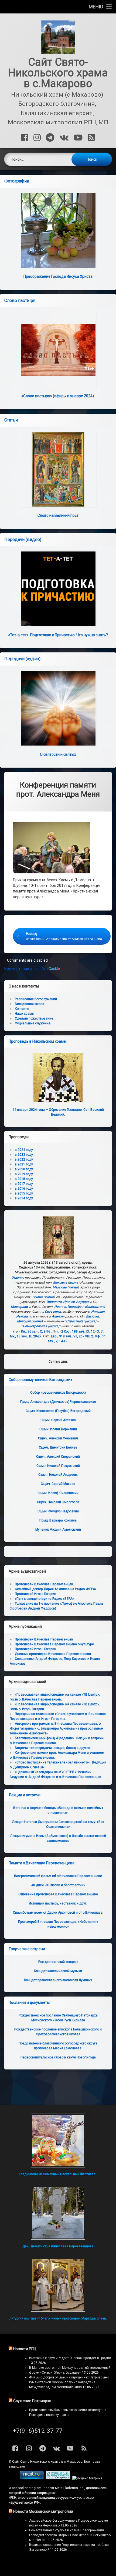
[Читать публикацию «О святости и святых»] (58, 708)
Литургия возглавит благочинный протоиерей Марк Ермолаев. (58, 2318)
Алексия (58, 1316)
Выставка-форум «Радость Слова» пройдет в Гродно (70, 2358)
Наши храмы (25, 1014)
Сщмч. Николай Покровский (58, 1466)
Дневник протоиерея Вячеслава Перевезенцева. (53, 1654)
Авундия (83, 1302)
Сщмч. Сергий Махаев (58, 1484)
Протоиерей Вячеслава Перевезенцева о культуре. (55, 1644)
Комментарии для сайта (32, 969)
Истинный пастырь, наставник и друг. (58, 1903)
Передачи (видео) (23, 540)
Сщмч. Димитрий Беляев (58, 1447)
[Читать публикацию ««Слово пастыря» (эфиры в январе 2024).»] (58, 350)
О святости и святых (58, 754)
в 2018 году (24, 1179)
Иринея (69, 1302)
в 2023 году (24, 1155)
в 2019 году (24, 1174)
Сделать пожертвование (34, 1018)
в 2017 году (24, 1184)
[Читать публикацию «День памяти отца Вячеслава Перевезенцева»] (58, 2213)
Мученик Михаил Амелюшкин (58, 1530)
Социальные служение (33, 1023)
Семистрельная (35, 1326)
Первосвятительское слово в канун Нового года (58, 2057)
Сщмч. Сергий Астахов (58, 1420)
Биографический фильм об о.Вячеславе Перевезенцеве (58, 1876)
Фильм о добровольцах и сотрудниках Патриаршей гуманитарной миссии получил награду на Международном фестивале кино (69, 2382)
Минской (24, 1321)
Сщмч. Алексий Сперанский (58, 1457)
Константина (95, 1307)
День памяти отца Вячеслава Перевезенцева (58, 2246)
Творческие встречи (27, 1949)
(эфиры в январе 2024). (58, 396)
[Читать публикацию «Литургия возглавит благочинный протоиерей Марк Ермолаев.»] (58, 2285)
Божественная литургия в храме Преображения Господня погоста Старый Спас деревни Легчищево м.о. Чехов (70, 2535)
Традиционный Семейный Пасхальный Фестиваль (58, 2174)
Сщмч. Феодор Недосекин (58, 1511)
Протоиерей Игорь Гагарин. (36, 1649)
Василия (93, 1316)
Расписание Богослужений (36, 999)
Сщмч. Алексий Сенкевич (58, 1438)
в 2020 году (24, 1169)
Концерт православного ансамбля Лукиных (58, 1980)
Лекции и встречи (25, 1795)
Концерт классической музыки (58, 1971)
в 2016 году (24, 1189)
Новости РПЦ (25, 2349)
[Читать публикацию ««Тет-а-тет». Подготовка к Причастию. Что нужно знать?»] (58, 589)
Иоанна (60, 1307)
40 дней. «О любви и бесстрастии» (58, 1885)
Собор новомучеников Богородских (40, 1380)
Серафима (53, 1312)
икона (74, 1282)
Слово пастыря (20, 301)
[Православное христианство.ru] (58, 2478)
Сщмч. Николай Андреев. (58, 1475)
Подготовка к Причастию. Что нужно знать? (58, 635)
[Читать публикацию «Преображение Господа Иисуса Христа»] (58, 231)
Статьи (11, 420)
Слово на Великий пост (58, 515)
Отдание (18, 1278)
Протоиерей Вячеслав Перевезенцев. (44, 1584)
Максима (60, 1282)
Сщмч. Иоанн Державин (58, 1429)
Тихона (37, 1297)
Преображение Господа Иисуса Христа (58, 276)
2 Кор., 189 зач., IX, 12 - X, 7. (82, 1331)
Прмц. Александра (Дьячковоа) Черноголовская (58, 1402)
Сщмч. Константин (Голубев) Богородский (58, 1411)
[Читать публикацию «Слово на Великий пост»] (58, 469)
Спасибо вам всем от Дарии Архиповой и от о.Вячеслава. (58, 1913)
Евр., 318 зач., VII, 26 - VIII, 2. (72, 1336)
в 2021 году (24, 1164)
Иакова (22, 1316)
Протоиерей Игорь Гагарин (35, 1594)
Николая (98, 1312)
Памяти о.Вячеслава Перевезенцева (42, 1863)
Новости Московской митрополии (43, 2511)
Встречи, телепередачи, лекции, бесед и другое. (53, 1748)
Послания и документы (29, 2002)
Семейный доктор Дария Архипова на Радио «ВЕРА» (56, 1589)
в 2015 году (24, 1193)
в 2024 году (24, 1150)
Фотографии (17, 181)
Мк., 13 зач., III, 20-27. (26, 1336)
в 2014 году (24, 1198)
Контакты (22, 1009)
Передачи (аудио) (22, 659)
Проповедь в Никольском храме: (38, 1041)
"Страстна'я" (75, 1321)
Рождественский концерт (58, 1962)
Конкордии (19, 1307)
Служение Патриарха (32, 2401)
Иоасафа (74, 1307)
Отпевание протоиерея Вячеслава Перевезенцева (58, 1894)
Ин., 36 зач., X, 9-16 (36, 1331)
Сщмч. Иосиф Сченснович (58, 1493)
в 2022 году (24, 1159)
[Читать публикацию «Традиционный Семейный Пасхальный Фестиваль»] (58, 2141)
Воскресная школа (30, 1004)
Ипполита (54, 1302)
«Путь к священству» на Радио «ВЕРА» (44, 1599)
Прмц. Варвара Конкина (58, 1520)
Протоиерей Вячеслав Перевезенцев (44, 1639)
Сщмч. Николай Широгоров (58, 1502)
